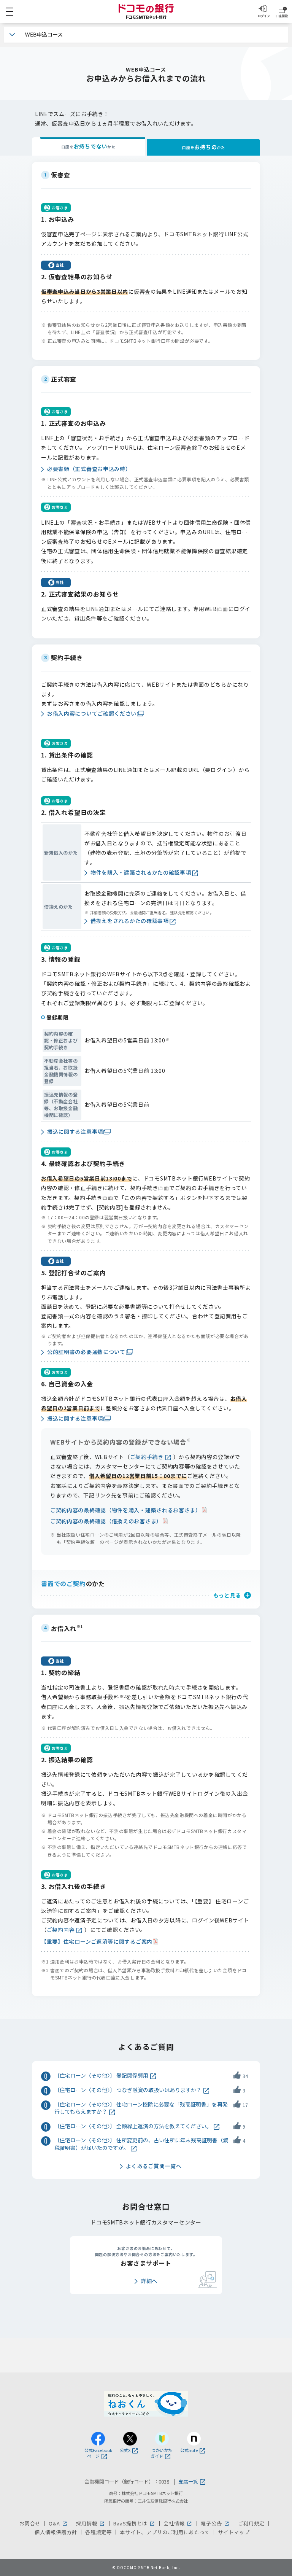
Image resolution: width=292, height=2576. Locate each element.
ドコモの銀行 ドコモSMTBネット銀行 (146, 11)
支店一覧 (188, 2482)
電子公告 (215, 2523)
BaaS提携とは (134, 2523)
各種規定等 (98, 2532)
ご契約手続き (147, 1457)
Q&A (58, 2523)
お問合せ (30, 2523)
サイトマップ (234, 2532)
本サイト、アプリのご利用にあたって (165, 2532)
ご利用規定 (251, 2523)
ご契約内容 (61, 1930)
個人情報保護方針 (56, 2532)
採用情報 (91, 2523)
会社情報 (178, 2523)
